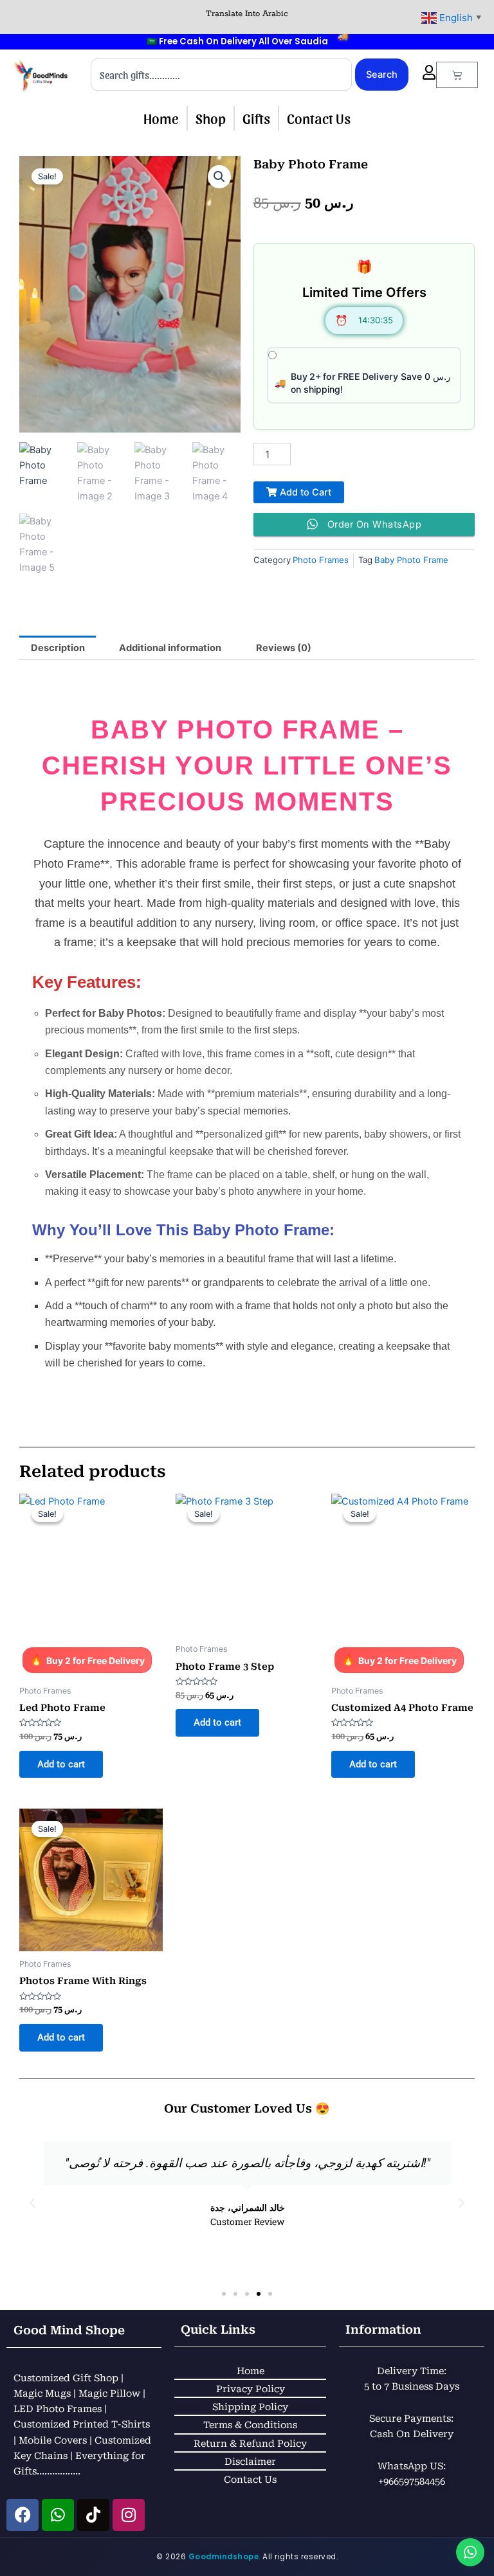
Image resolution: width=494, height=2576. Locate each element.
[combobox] (222, 75)
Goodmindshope (224, 2557)
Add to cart (61, 1764)
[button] (219, 177)
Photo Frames (321, 560)
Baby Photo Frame (411, 560)
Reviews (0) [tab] (284, 648)
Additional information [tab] (170, 648)
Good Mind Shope (69, 2330)
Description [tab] (58, 648)
